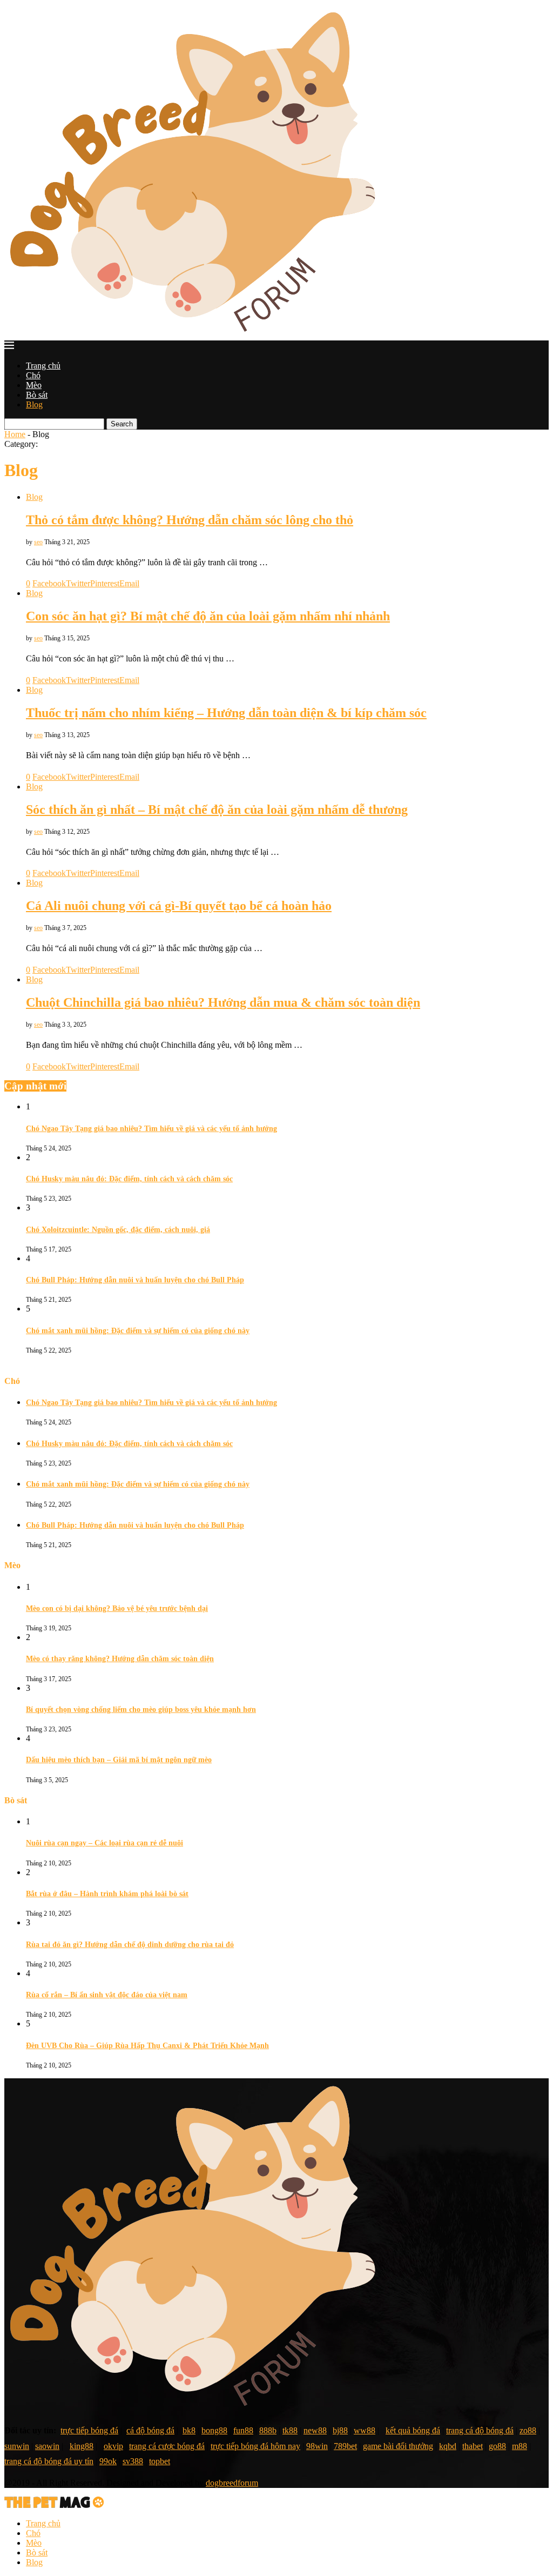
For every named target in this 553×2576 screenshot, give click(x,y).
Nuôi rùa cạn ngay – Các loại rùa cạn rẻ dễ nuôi (104, 1843)
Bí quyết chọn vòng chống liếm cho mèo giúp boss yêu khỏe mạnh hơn (141, 1709)
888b (268, 2430)
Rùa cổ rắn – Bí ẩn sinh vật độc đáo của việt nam (107, 1995)
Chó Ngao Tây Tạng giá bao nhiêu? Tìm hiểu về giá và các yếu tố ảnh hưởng (151, 1129)
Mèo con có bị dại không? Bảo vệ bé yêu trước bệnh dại (117, 1608)
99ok (108, 2461)
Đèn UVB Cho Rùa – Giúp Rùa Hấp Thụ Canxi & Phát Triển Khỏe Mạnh (147, 2046)
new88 (315, 2430)
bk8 (189, 2430)
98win (317, 2446)
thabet (473, 2446)
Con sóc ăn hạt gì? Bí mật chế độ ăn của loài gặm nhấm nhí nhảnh (208, 616)
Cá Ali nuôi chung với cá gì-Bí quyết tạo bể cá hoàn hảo (179, 906)
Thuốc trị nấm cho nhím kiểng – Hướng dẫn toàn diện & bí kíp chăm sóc (226, 713)
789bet (345, 2446)
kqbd (448, 2446)
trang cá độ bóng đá (480, 2430)
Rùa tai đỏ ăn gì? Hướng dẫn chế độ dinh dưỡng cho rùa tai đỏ (130, 1945)
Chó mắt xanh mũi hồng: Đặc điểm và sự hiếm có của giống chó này (138, 1331)
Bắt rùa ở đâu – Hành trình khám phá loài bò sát (107, 1894)
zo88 (528, 2430)
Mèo (34, 385)
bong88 (214, 2430)
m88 (520, 2446)
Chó (33, 375)
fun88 (243, 2430)
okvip (113, 2446)
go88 (497, 2446)
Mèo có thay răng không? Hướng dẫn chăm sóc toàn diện (120, 1659)
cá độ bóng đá (150, 2430)
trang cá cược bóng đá (167, 2446)
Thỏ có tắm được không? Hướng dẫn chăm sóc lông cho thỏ (190, 520)
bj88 (340, 2430)
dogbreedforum (232, 2483)
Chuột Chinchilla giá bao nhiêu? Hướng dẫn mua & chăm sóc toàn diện (223, 1002)
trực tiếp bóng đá (89, 2430)
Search (122, 424)
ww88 (365, 2430)
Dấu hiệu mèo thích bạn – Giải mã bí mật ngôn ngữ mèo (119, 1760)
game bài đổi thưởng (398, 2446)
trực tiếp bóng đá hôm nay (255, 2446)
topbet (160, 2461)
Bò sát (37, 395)
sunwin (17, 2446)
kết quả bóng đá (413, 2430)
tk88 (290, 2430)
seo (38, 542)
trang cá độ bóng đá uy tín (49, 2461)
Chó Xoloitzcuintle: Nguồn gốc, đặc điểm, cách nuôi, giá (118, 1230)
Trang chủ (43, 366)
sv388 (133, 2461)
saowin (47, 2446)
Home (15, 434)
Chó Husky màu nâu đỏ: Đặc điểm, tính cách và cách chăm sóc (129, 1179)
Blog (34, 404)
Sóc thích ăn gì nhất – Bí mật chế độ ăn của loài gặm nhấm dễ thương (217, 809)
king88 (82, 2446)
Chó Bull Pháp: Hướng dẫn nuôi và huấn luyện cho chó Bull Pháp (135, 1280)
